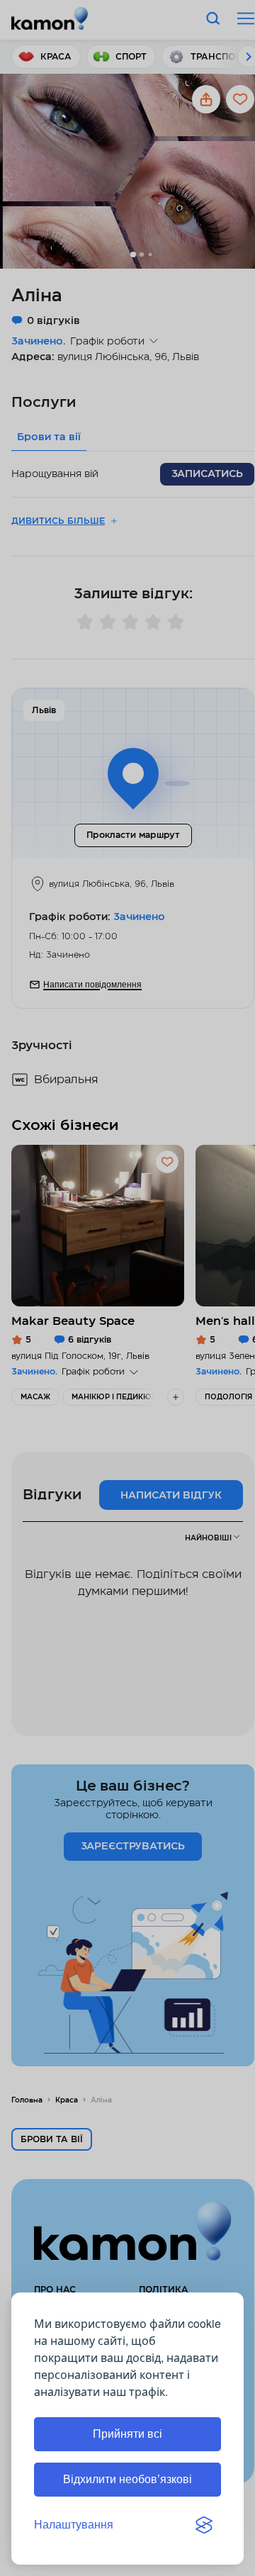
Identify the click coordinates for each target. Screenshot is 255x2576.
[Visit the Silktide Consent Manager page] (204, 2525)
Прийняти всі (127, 2434)
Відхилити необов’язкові (127, 2479)
